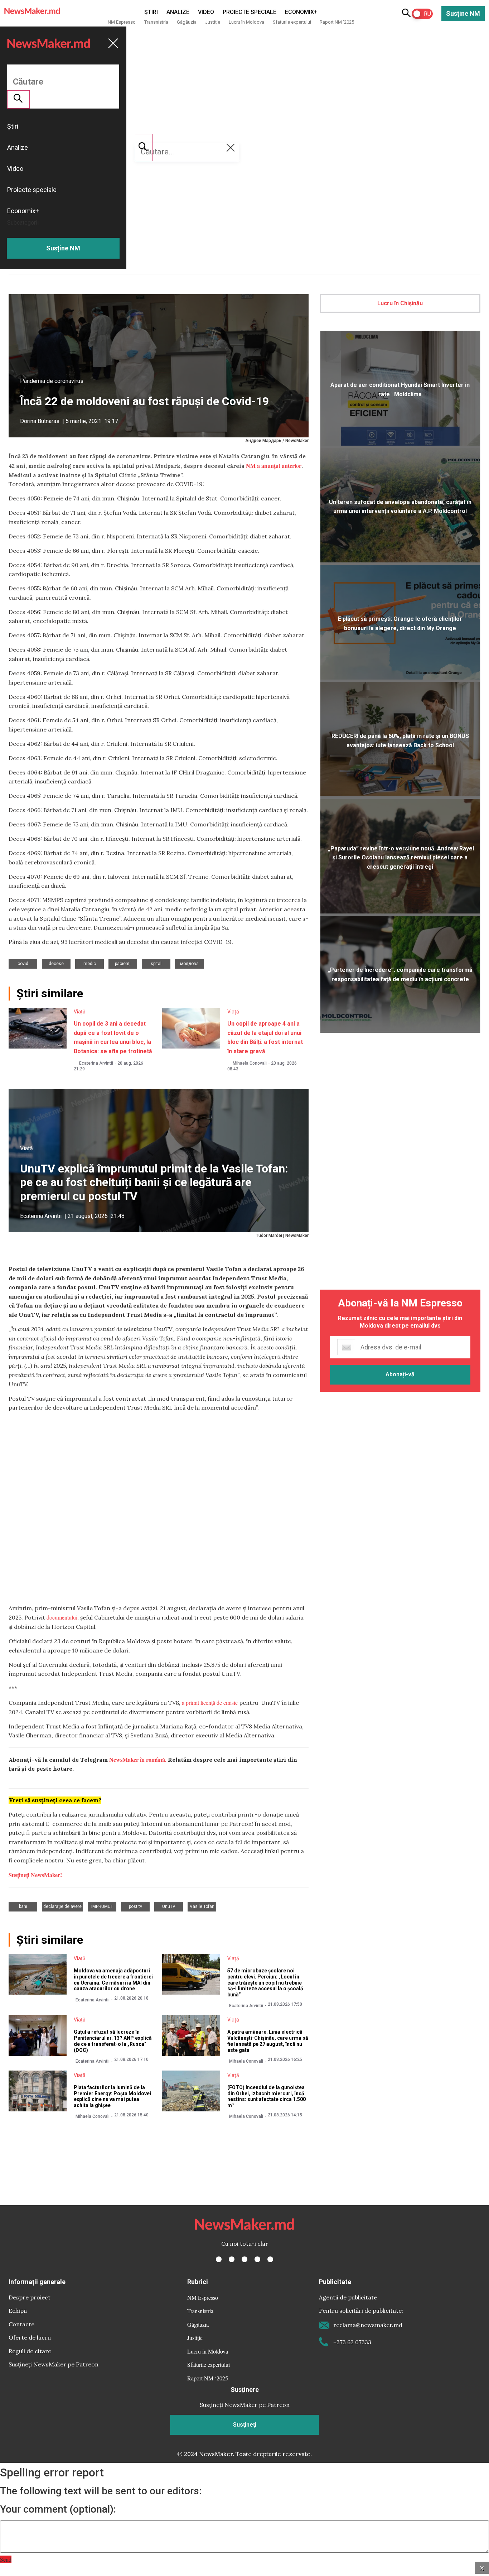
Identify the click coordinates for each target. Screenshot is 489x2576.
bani (23, 1906)
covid (23, 964)
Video (206, 12)
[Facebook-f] (219, 2259)
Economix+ (301, 12)
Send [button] (6, 2559)
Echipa (18, 2311)
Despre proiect (30, 2297)
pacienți (123, 964)
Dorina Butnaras (40, 421)
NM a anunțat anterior (274, 466)
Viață (80, 1012)
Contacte (21, 2324)
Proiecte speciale (250, 12)
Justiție (213, 22)
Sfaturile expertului (292, 22)
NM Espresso (122, 22)
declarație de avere (62, 1906)
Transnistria (156, 22)
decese (56, 964)
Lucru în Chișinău (400, 303)
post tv (135, 1906)
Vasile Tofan (202, 1906)
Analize (178, 12)
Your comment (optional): (58, 2509)
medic (90, 964)
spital (156, 964)
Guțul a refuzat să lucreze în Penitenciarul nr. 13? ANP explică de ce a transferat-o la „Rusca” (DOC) (113, 2041)
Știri (151, 12)
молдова (189, 964)
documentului (62, 1617)
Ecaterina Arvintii (96, 1063)
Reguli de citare (30, 2351)
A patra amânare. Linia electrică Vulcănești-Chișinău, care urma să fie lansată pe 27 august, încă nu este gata (268, 2041)
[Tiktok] (257, 2259)
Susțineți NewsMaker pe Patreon (54, 2364)
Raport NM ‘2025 (337, 22)
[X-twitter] (232, 2259)
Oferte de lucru (30, 2337)
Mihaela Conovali (250, 1063)
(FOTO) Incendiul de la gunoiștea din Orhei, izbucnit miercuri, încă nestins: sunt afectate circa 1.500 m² (267, 2096)
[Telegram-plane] (270, 2259)
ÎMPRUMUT (102, 1906)
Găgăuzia (187, 22)
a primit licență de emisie (210, 1702)
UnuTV (169, 1906)
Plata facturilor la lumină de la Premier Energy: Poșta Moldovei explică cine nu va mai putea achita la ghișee (112, 2096)
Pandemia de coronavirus (52, 381)
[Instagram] (245, 2259)
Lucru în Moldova (246, 22)
